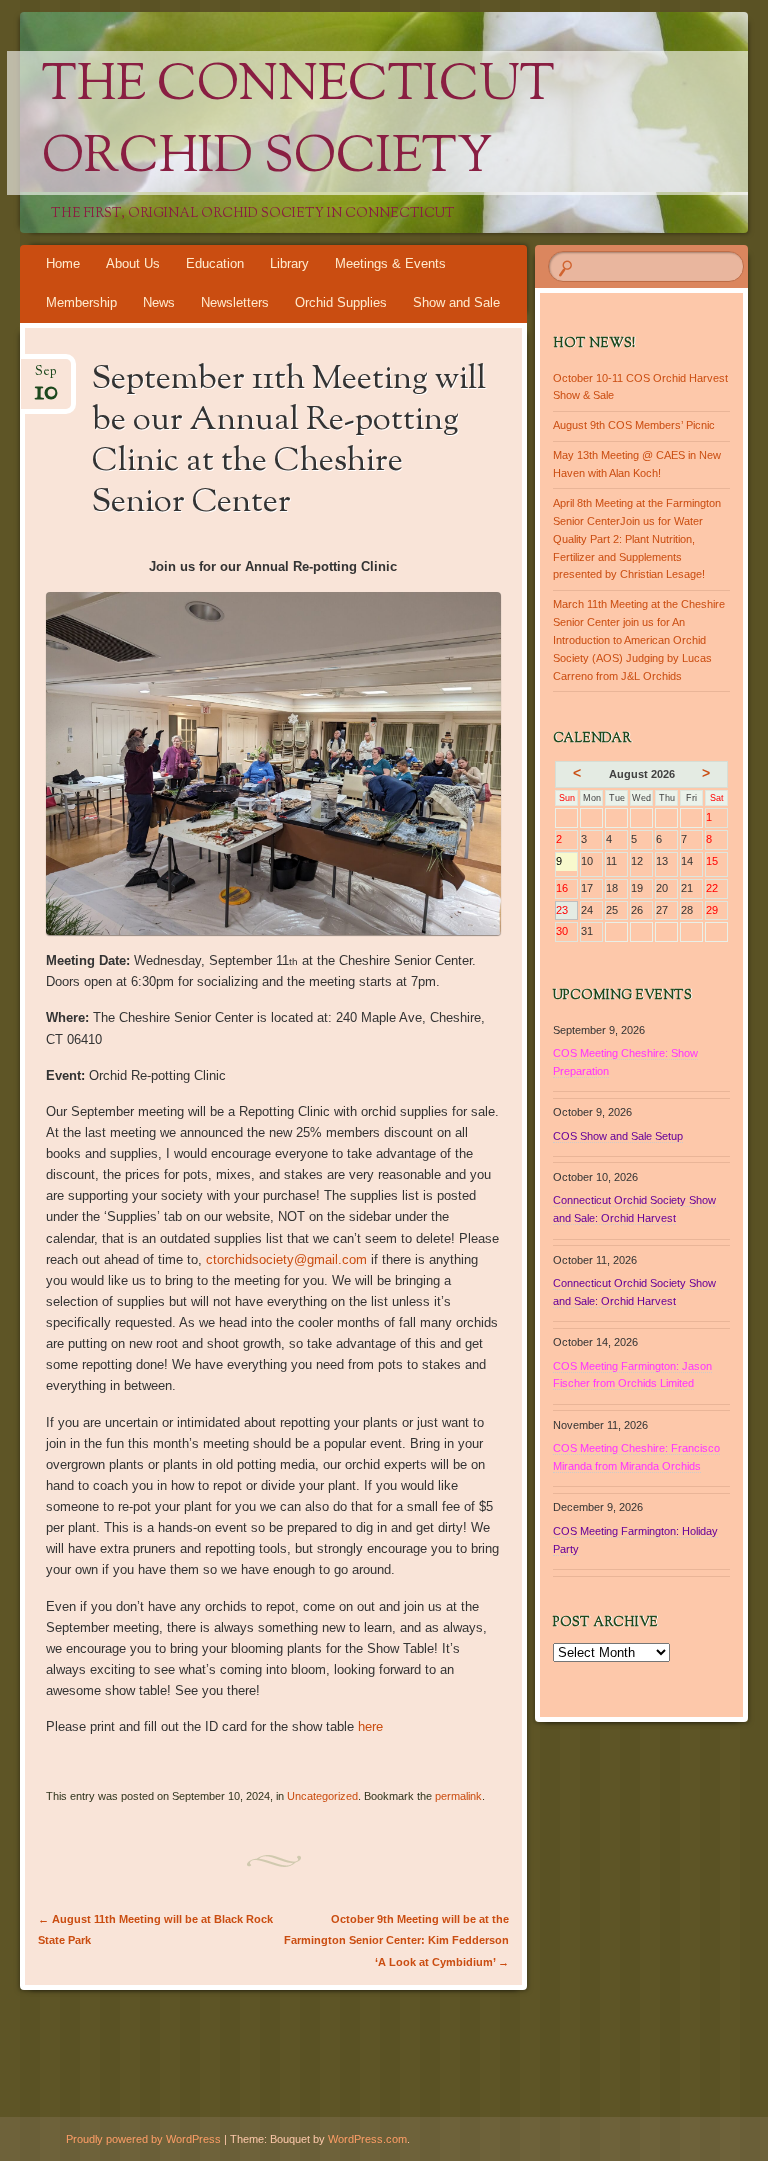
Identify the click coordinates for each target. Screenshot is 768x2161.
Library (289, 263)
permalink (458, 1796)
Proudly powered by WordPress (143, 2139)
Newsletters (235, 302)
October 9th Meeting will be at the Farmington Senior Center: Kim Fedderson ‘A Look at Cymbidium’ (396, 1940)
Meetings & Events (390, 263)
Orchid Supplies (341, 302)
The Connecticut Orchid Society (298, 123)
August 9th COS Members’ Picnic (634, 425)
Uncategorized (322, 1796)
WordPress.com (367, 2139)
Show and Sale (456, 302)
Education (215, 263)
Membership (81, 302)
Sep (46, 377)
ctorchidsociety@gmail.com (286, 1259)
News (159, 302)
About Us (133, 263)
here (370, 1726)
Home (63, 263)
